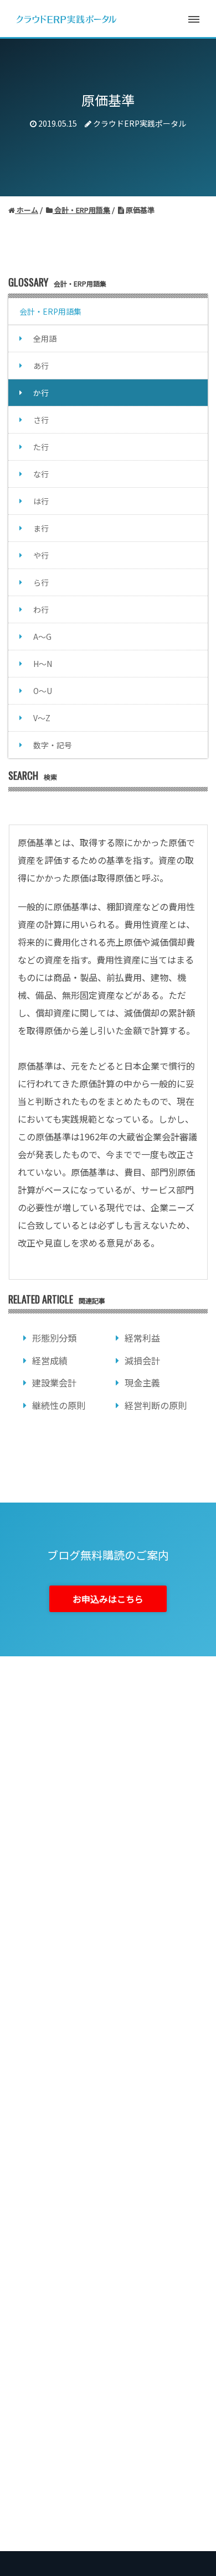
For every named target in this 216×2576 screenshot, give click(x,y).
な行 (41, 474)
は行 (41, 501)
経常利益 (142, 1338)
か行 (41, 393)
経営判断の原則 (156, 1405)
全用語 (45, 338)
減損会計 (142, 1360)
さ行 (41, 420)
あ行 (41, 366)
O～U (43, 691)
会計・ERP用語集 (50, 311)
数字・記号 (53, 745)
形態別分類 (54, 1338)
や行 (41, 555)
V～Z (42, 718)
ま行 (41, 528)
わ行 (41, 609)
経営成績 (50, 1360)
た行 (41, 447)
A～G (42, 637)
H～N (43, 664)
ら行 (41, 582)
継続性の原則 (59, 1405)
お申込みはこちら (108, 1599)
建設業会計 (54, 1383)
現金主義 (142, 1383)
